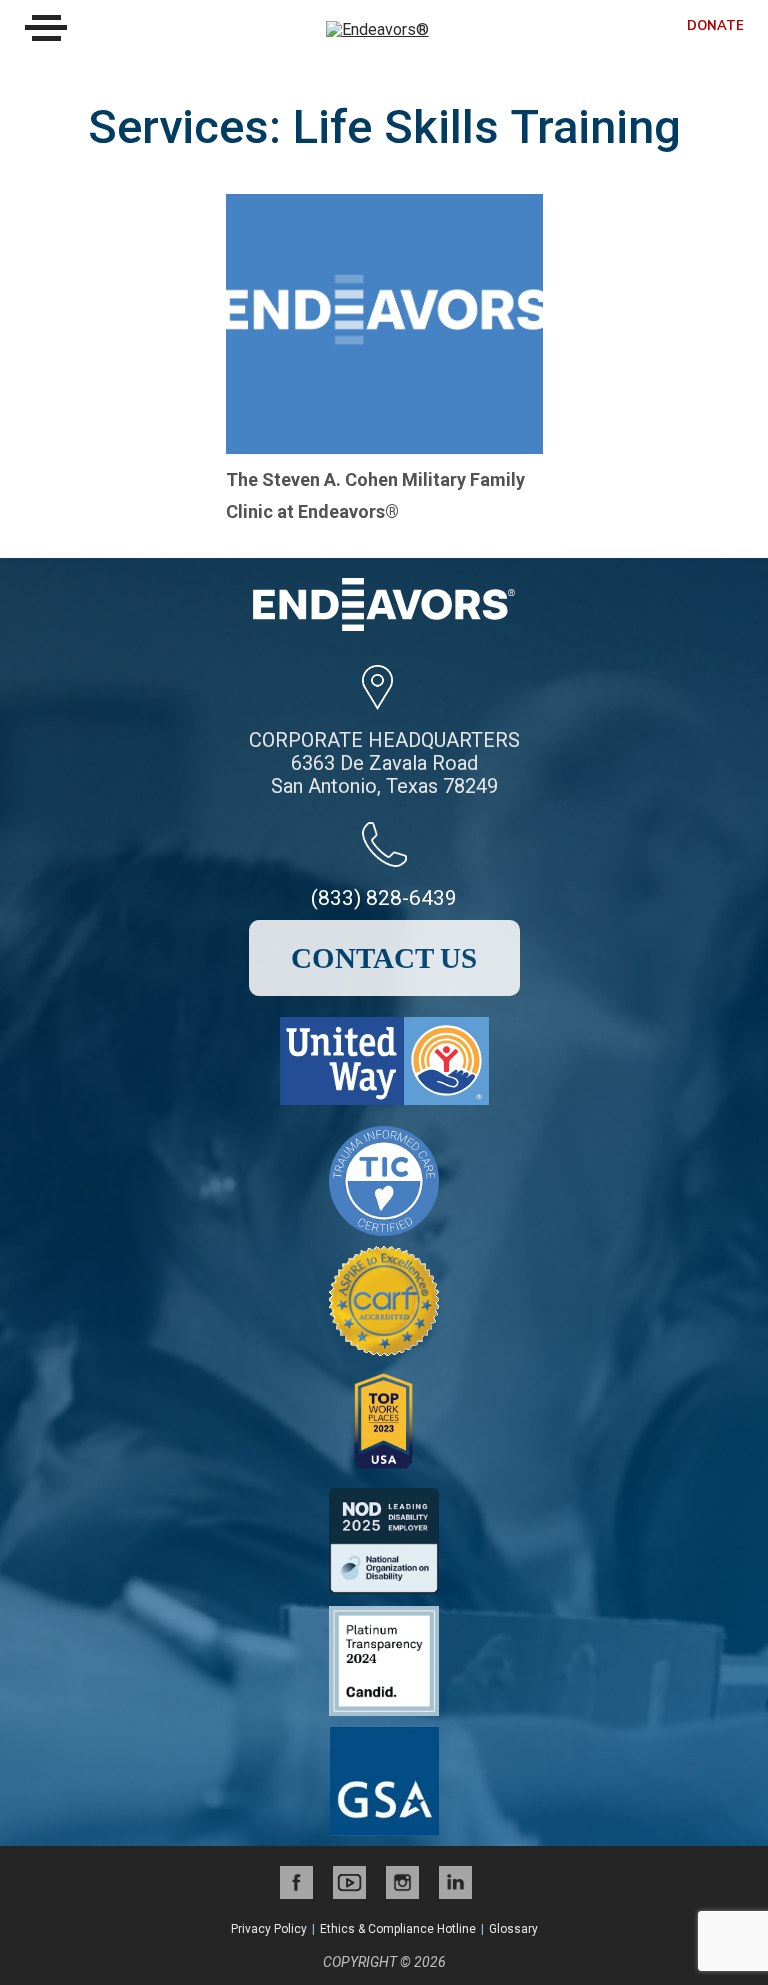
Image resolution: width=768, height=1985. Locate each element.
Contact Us (384, 958)
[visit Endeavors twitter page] (349, 1882)
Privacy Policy (269, 1929)
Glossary (513, 1929)
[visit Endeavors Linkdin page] (455, 1882)
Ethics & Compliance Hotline (398, 1929)
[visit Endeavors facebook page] (296, 1882)
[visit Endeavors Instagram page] (402, 1882)
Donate (715, 26)
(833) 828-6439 (384, 898)
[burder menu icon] (46, 28)
